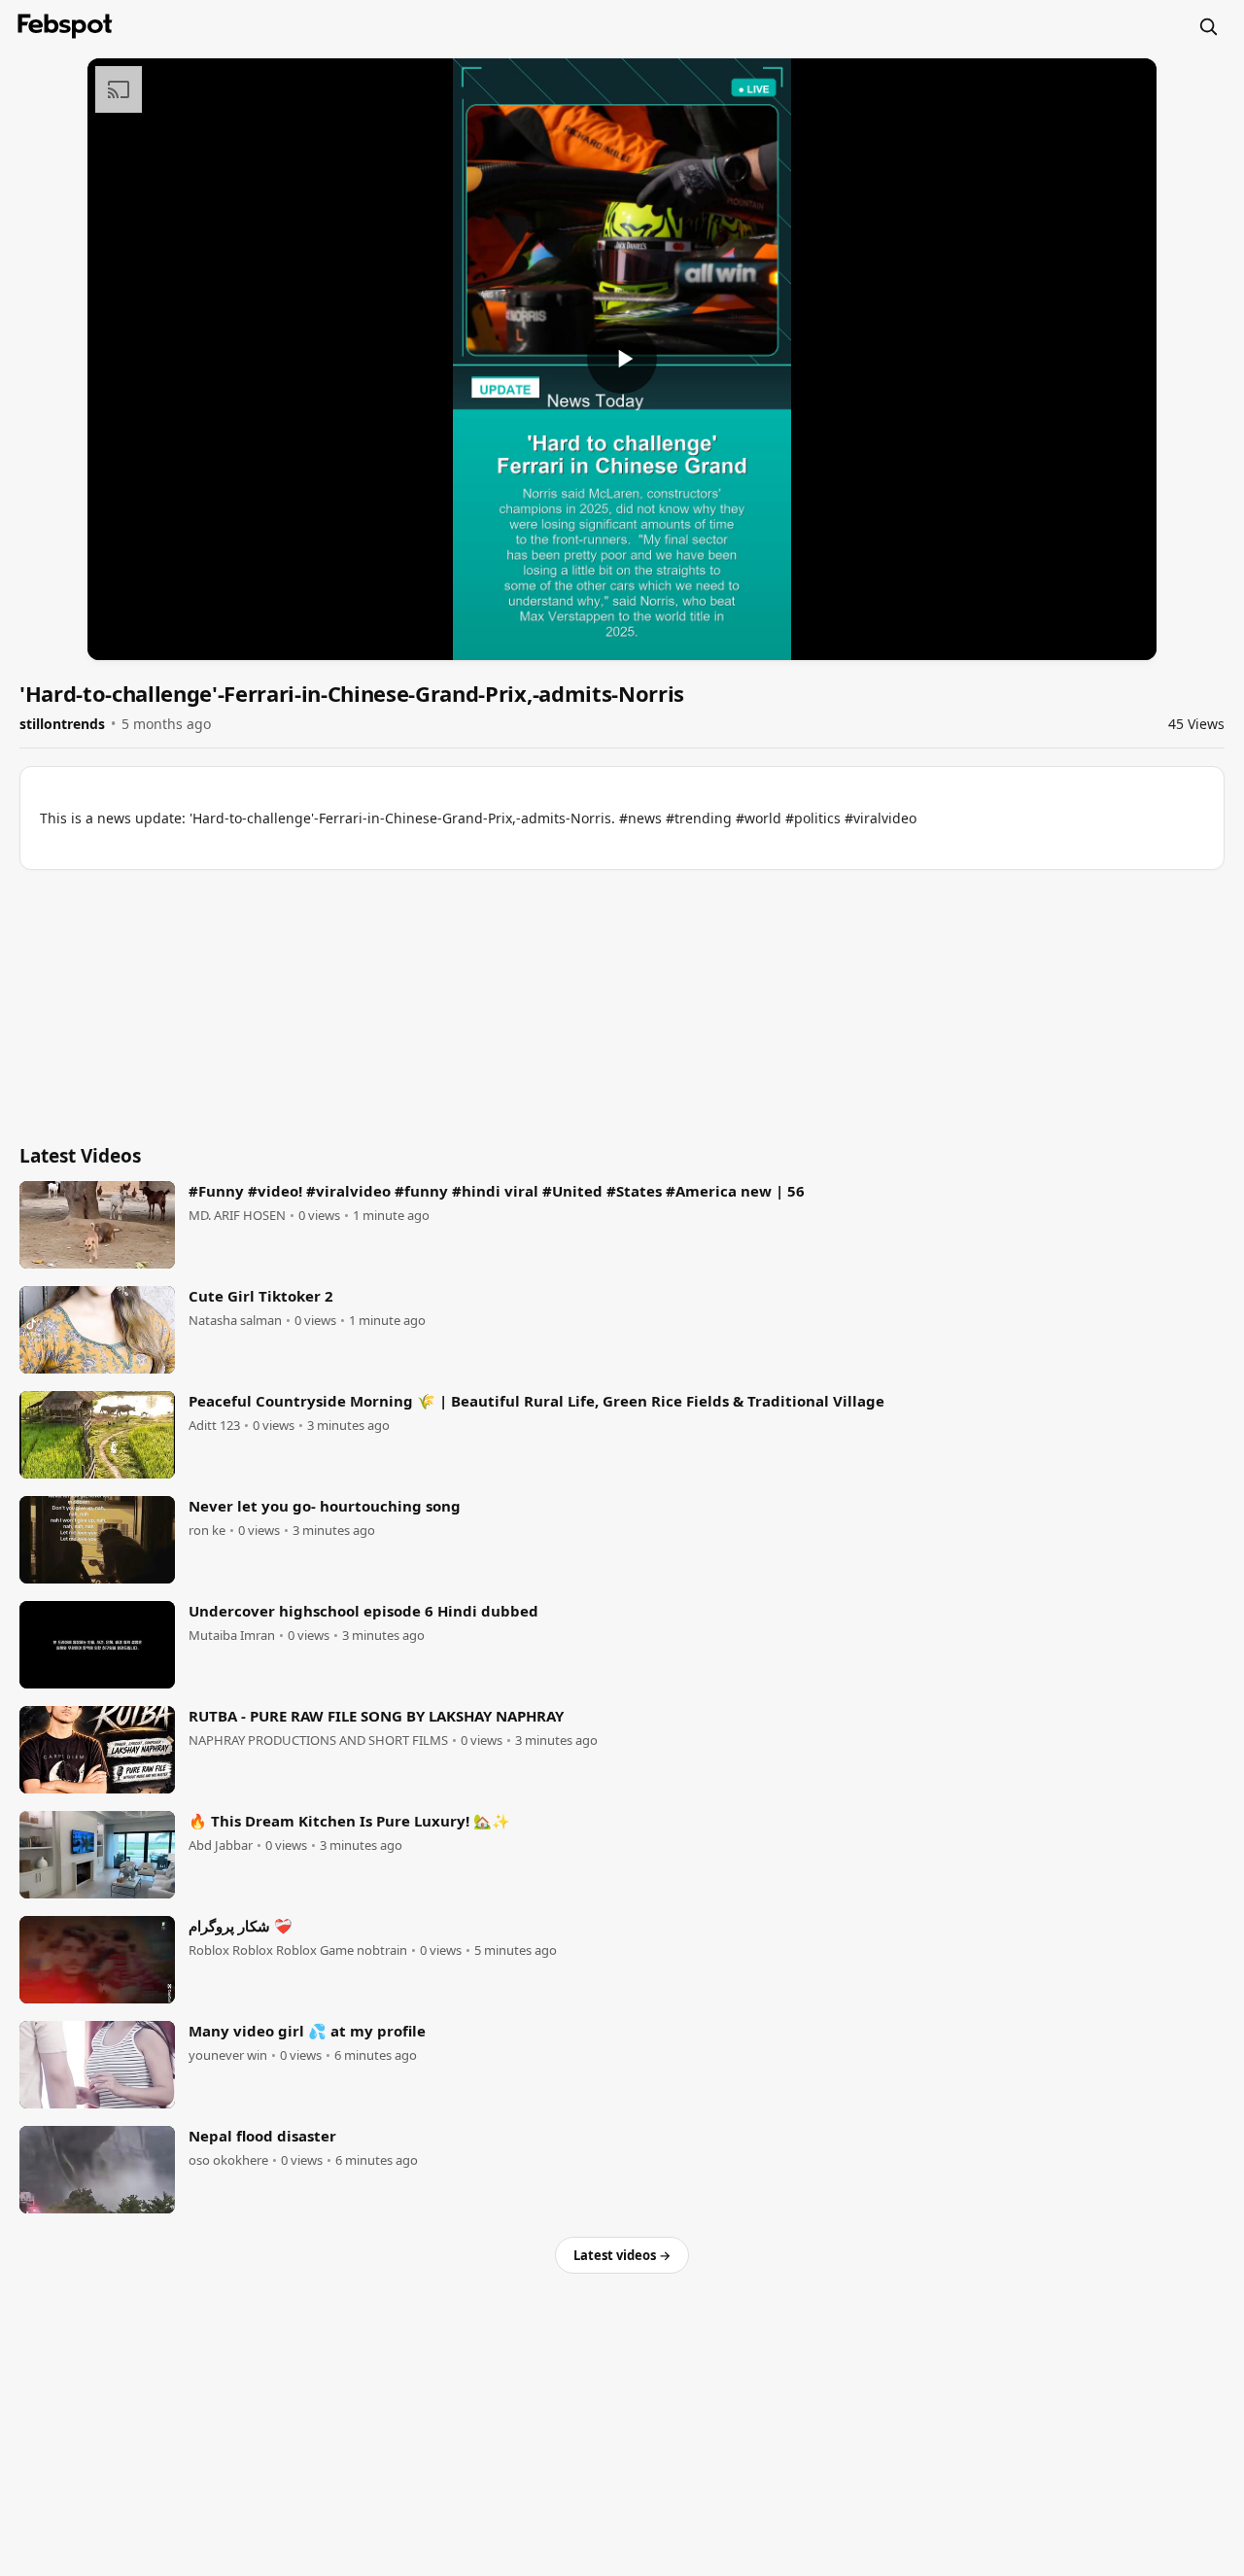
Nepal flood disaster (262, 2136)
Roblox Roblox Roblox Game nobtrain (298, 1950)
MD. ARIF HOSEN (237, 1216)
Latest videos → (622, 2255)
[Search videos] (1208, 26)
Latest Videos (80, 1156)
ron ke (207, 1531)
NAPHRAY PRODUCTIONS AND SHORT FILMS (318, 1741)
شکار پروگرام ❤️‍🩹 (241, 1926)
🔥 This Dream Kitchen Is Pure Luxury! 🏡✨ (349, 1821)
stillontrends (62, 724)
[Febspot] (65, 26)
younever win (228, 2055)
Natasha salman (235, 1321)
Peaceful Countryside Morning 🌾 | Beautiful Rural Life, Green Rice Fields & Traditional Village (536, 1401)
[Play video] (622, 359)
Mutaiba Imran (232, 1636)
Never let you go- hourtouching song (325, 1506)
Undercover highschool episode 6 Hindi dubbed (363, 1611)
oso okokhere (228, 2160)
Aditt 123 (214, 1426)
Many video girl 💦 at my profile (307, 2031)
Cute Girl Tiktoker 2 (261, 1296)
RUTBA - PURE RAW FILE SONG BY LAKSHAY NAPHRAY (376, 1716)
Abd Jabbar (221, 1845)
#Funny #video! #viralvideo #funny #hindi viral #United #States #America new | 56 (497, 1191)
